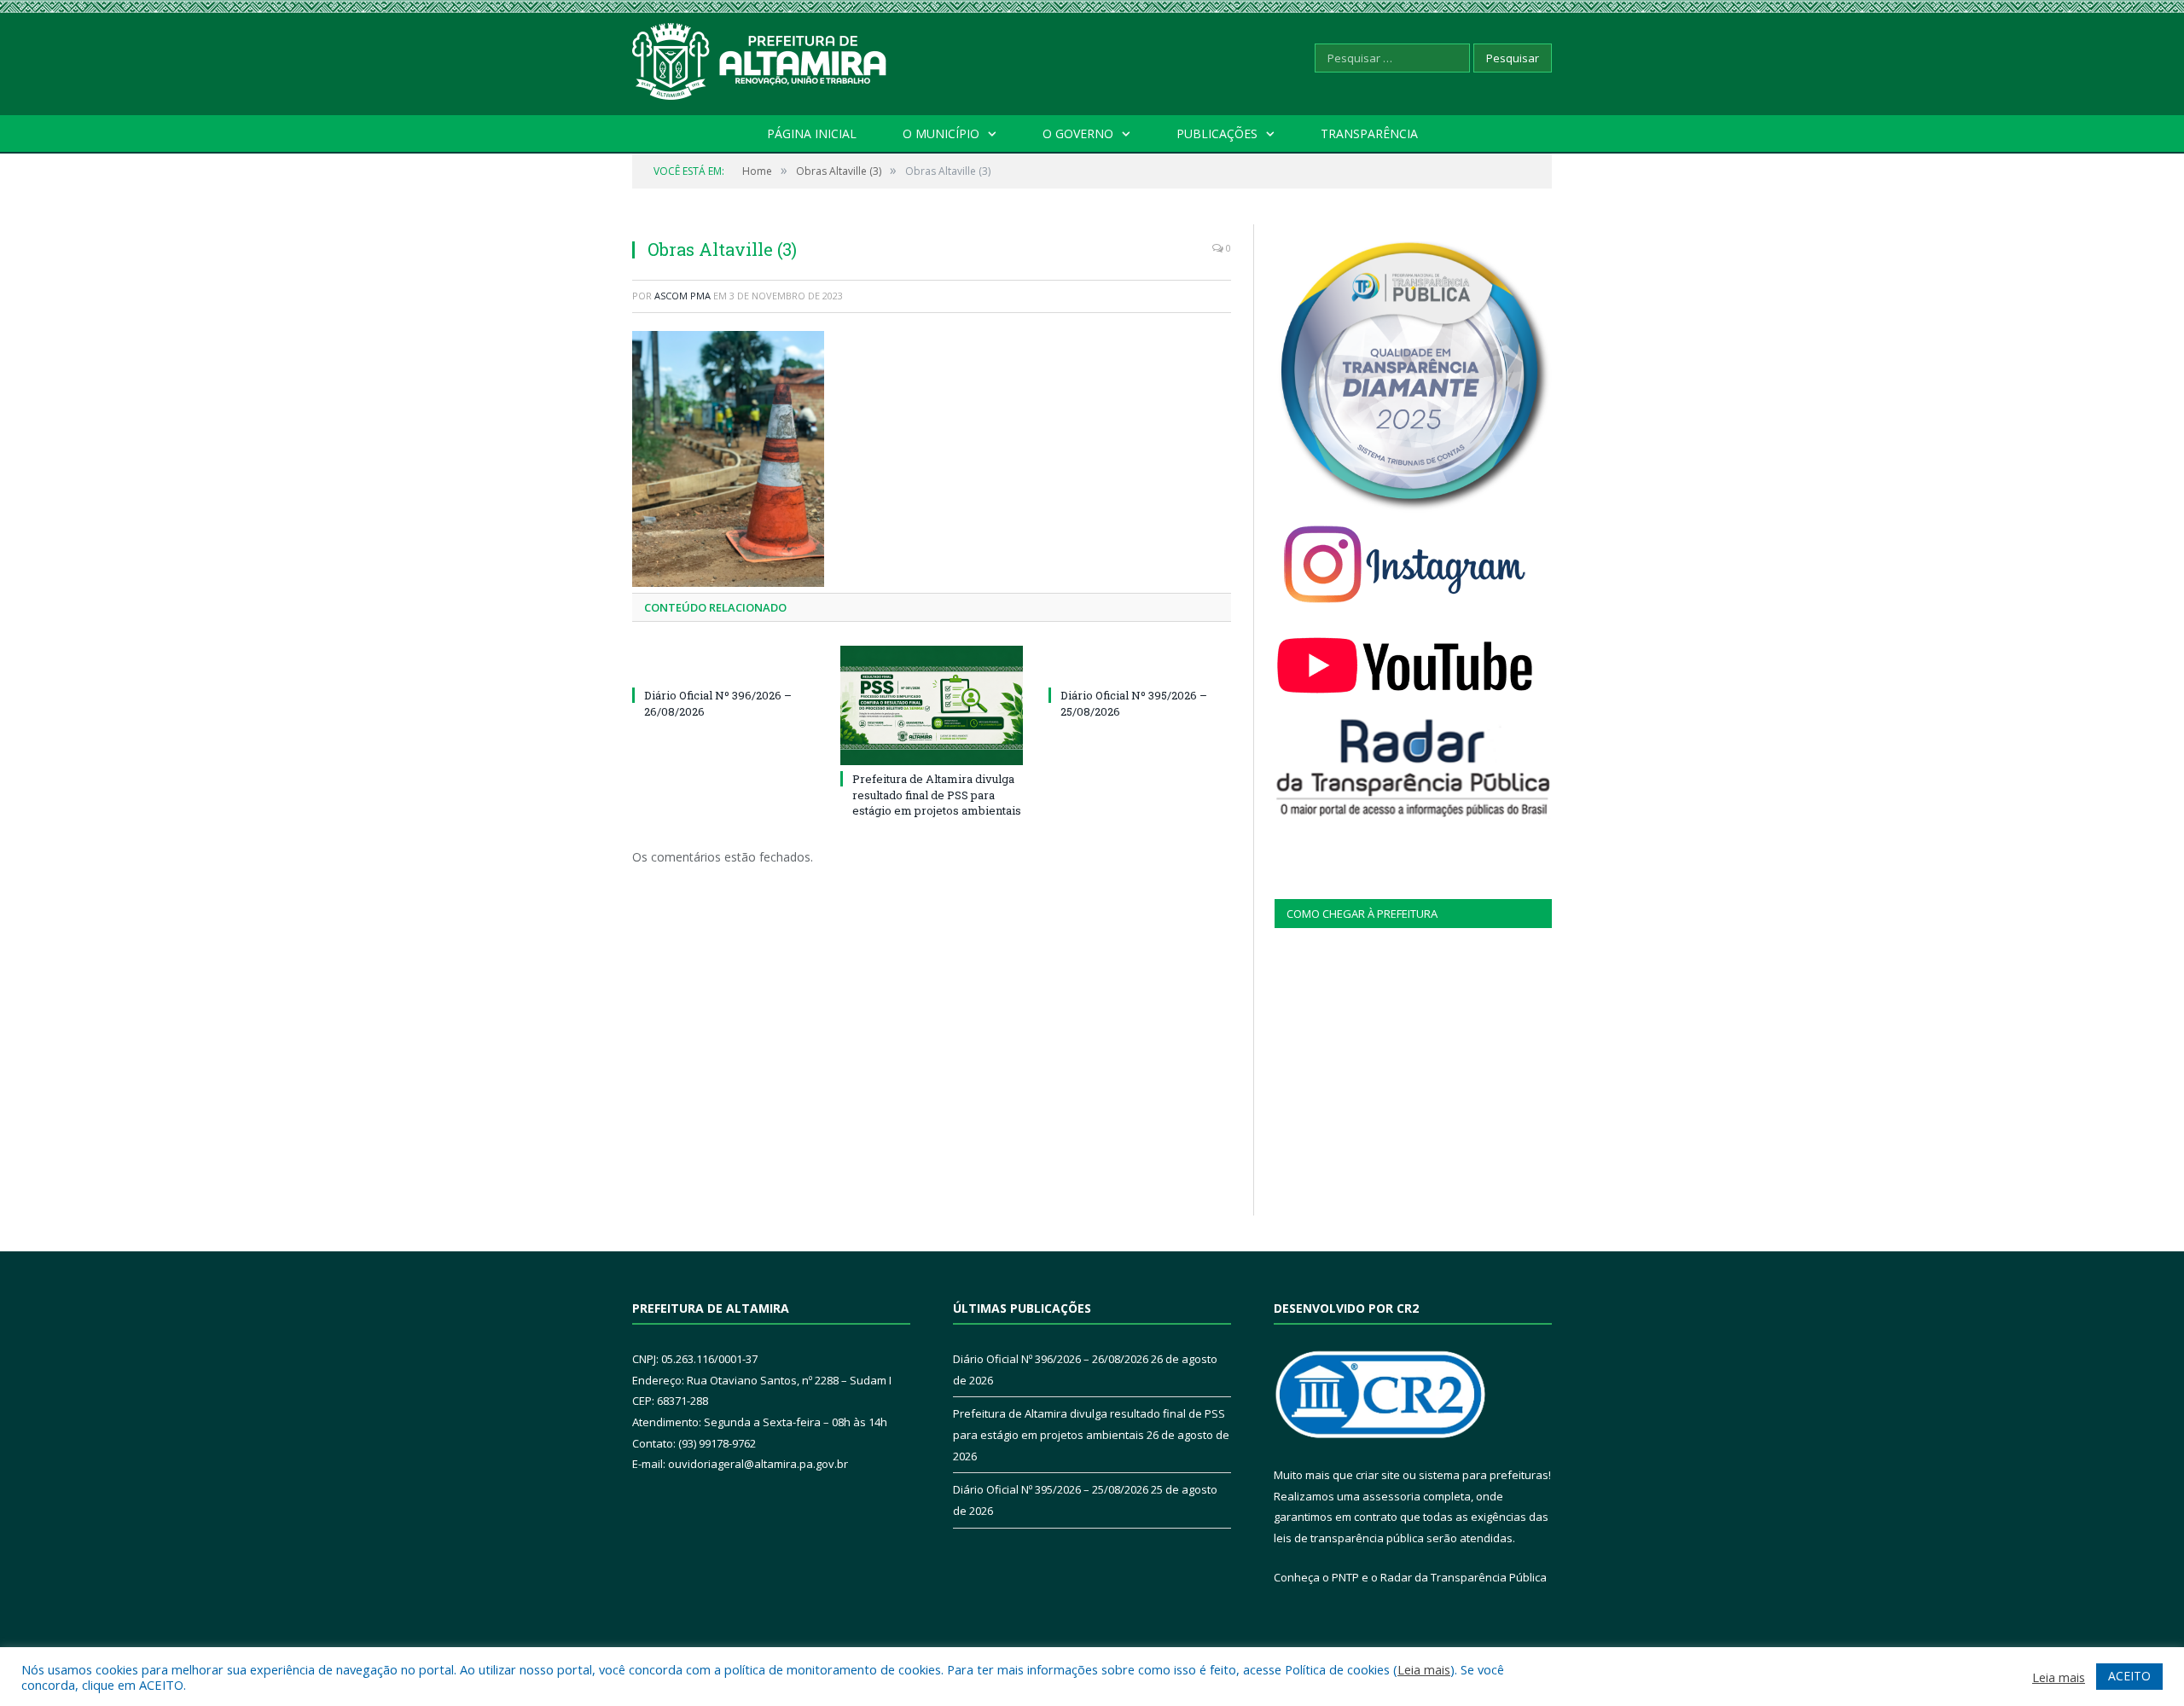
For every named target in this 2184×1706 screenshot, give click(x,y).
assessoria (1391, 1496)
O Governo (1078, 133)
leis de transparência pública (1349, 1538)
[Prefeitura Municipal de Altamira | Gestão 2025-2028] (760, 58)
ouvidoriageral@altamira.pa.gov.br (758, 1464)
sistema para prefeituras (1484, 1475)
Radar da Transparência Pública (1464, 1577)
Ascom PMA (682, 296)
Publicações (1217, 133)
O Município (941, 133)
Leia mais (1424, 1669)
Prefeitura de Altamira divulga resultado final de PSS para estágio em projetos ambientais (937, 794)
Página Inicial (812, 133)
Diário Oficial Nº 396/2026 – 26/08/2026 (1051, 1359)
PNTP (1345, 1577)
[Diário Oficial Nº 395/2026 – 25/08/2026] (1140, 664)
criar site (1378, 1475)
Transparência (1369, 133)
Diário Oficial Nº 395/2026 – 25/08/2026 (1051, 1489)
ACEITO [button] (2129, 1676)
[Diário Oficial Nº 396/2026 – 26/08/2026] (723, 664)
